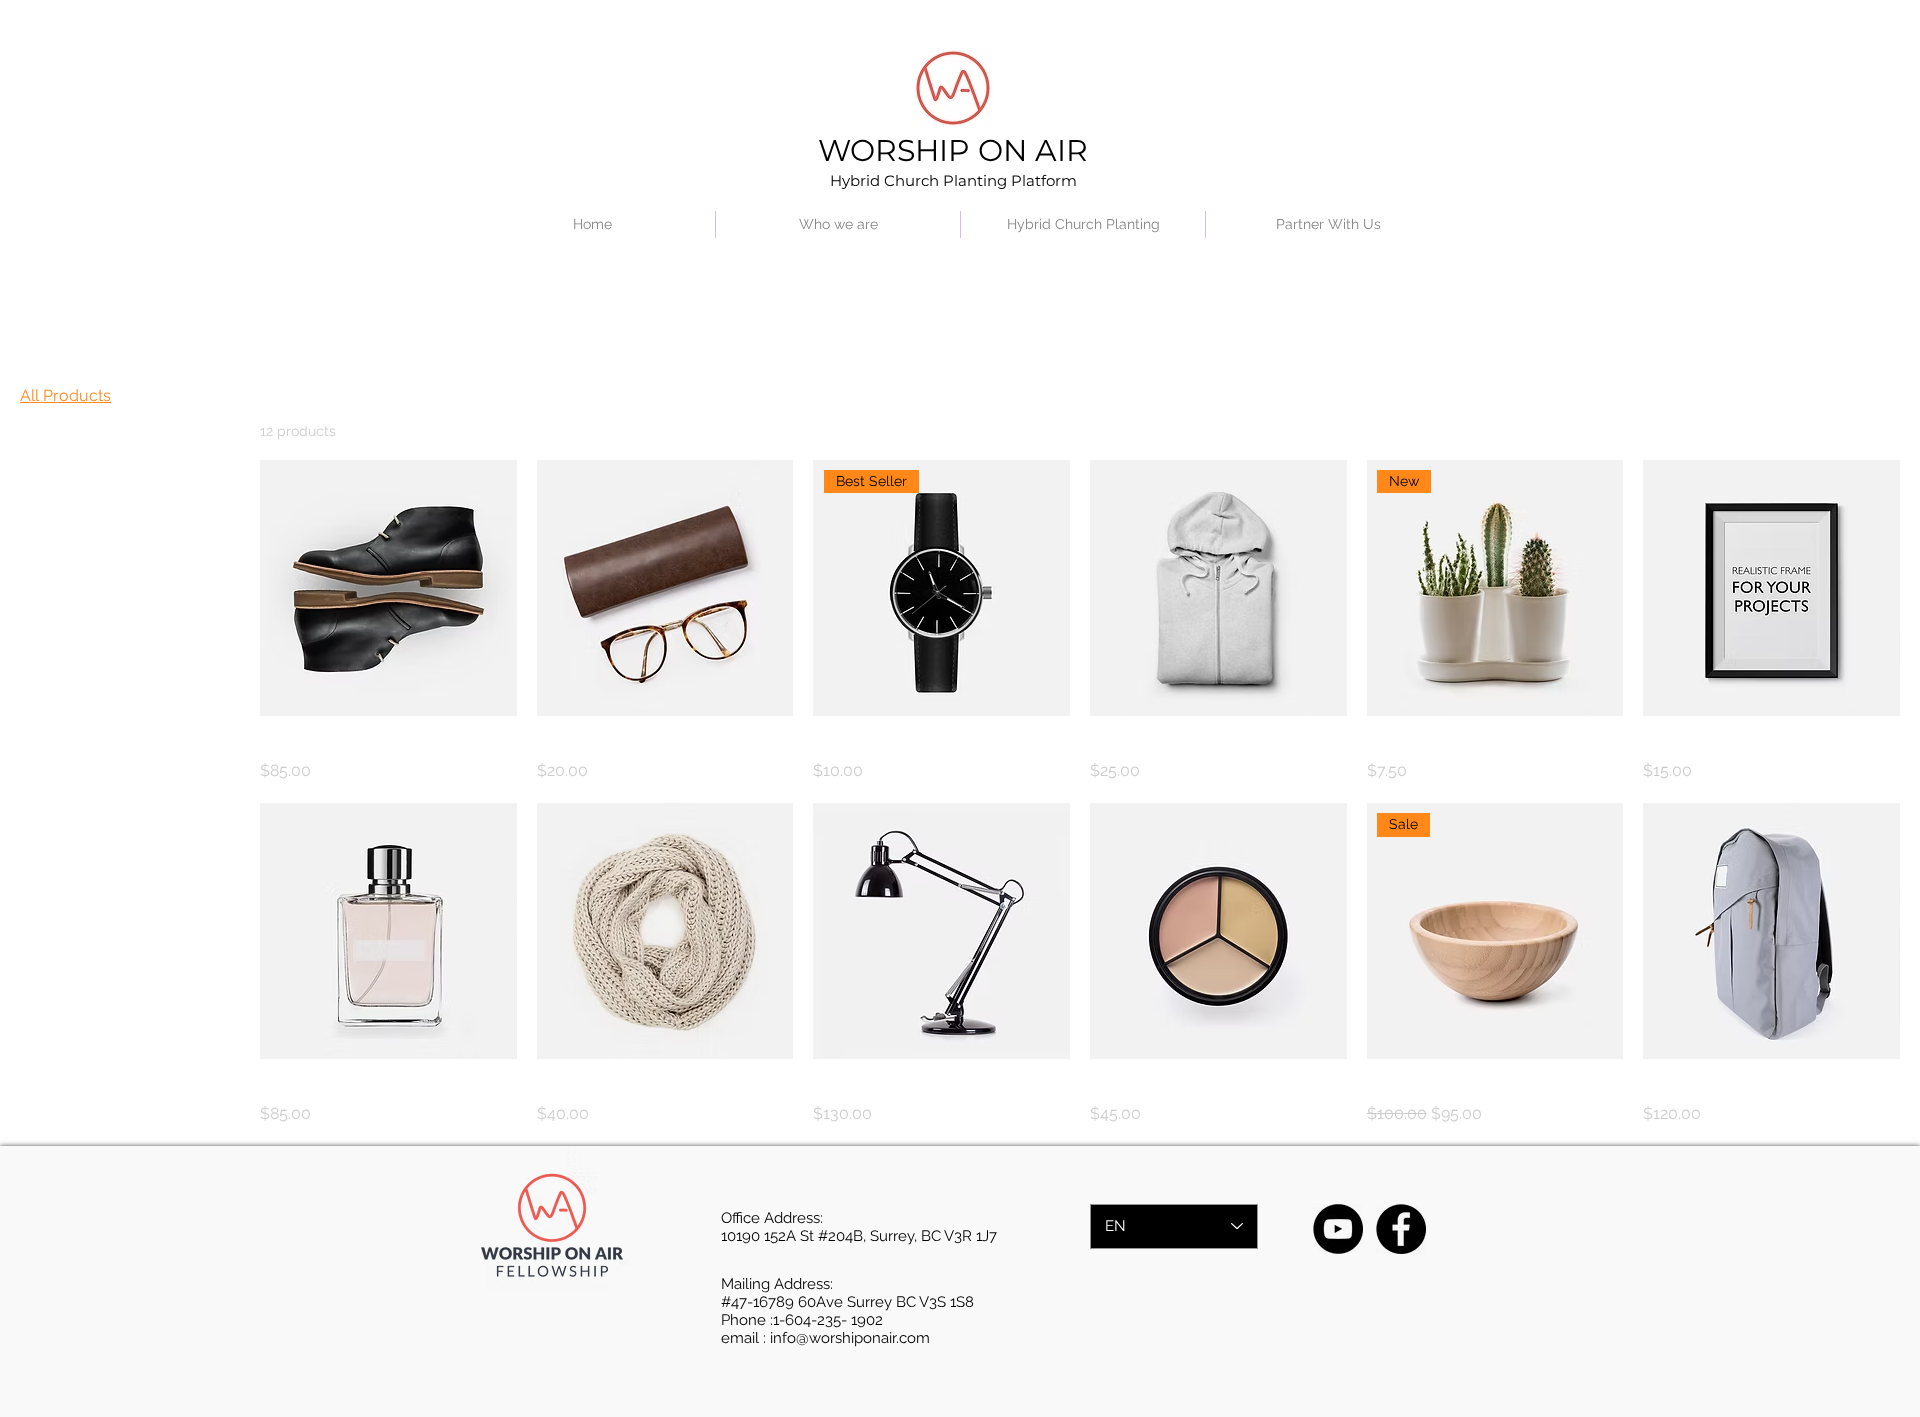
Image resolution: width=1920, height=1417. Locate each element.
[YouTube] (1338, 1229)
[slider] (27, 557)
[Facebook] (1401, 1229)
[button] (838, 224)
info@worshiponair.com (850, 1338)
